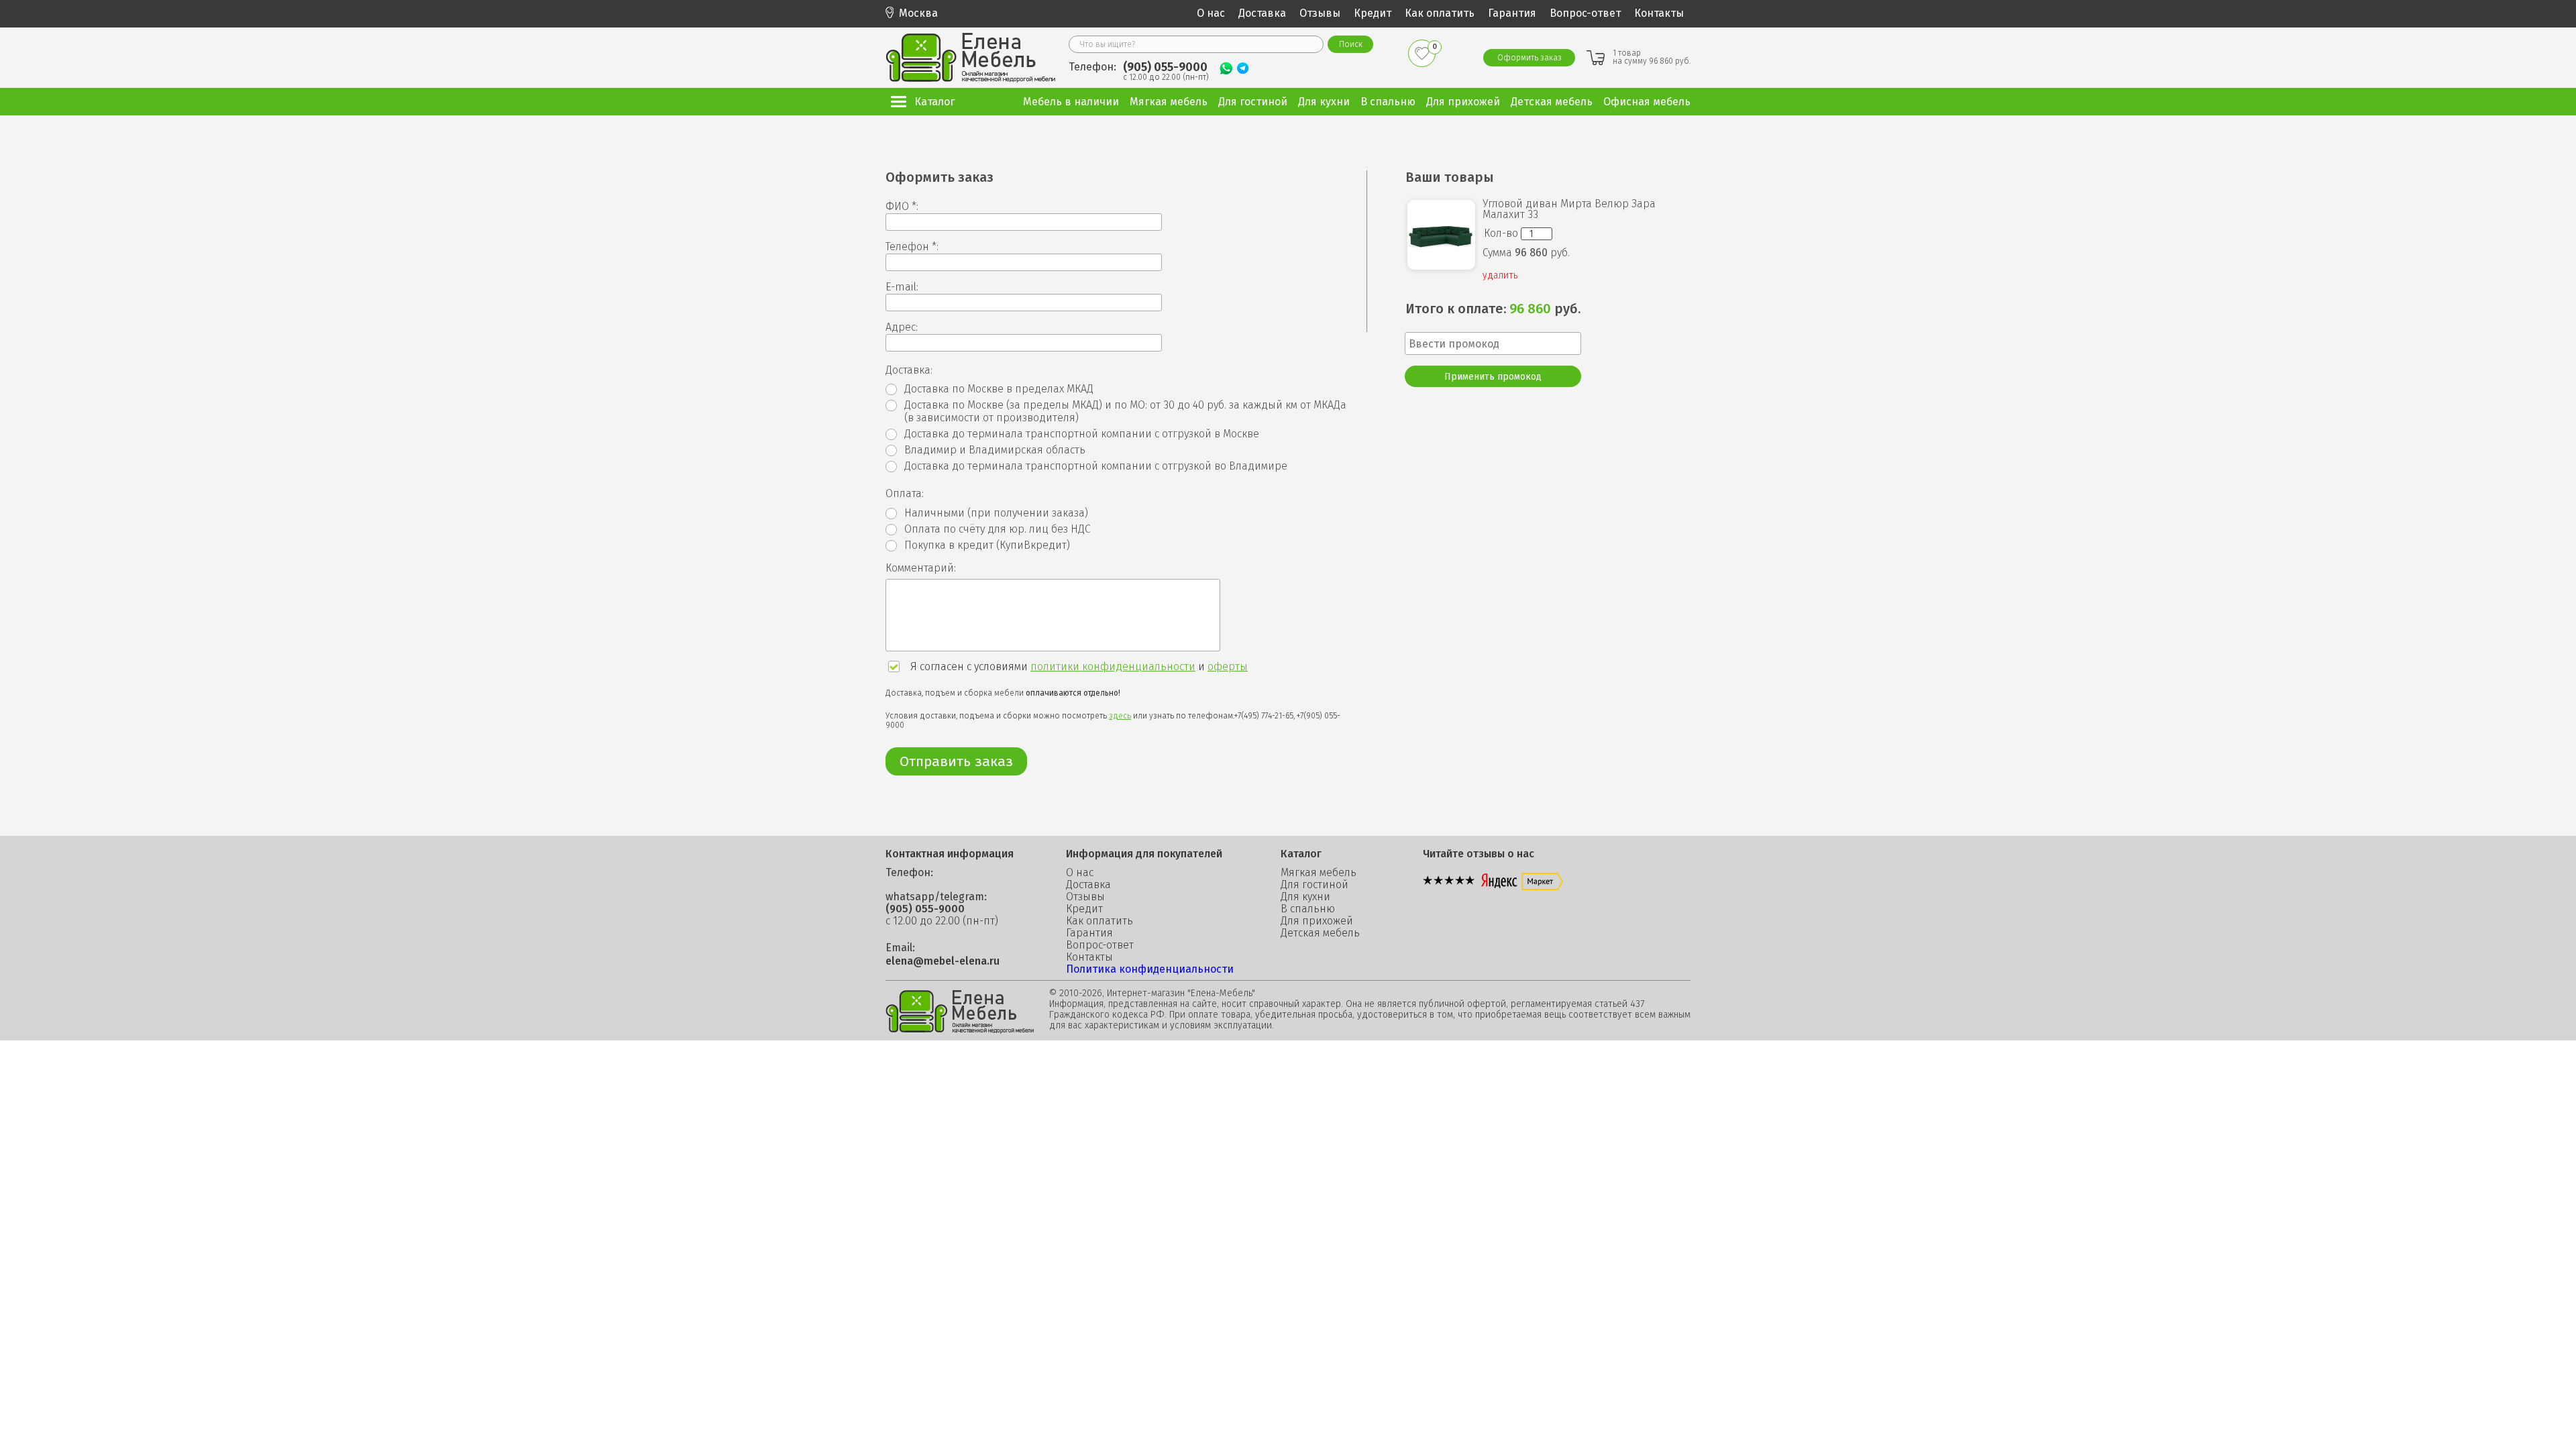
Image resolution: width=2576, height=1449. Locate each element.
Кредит (1373, 13)
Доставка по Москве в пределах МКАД (999, 389)
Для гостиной (1314, 885)
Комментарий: (921, 568)
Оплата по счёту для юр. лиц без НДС (998, 529)
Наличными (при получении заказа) (996, 513)
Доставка (1262, 13)
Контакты (1659, 13)
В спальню (1308, 909)
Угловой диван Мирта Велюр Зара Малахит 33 (1569, 209)
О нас (1211, 13)
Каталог (934, 102)
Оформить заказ (1529, 58)
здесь (1120, 716)
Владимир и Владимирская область (995, 450)
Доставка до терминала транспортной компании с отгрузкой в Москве (1082, 434)
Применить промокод (1493, 377)
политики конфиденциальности (1113, 666)
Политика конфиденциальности (1150, 969)
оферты (1228, 666)
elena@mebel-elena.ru (943, 961)
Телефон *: (912, 247)
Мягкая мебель (1319, 873)
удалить (1500, 276)
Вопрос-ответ (1585, 13)
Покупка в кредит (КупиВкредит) (987, 545)
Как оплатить (1440, 13)
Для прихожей (1317, 921)
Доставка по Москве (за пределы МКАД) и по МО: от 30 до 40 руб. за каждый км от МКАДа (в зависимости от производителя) (1125, 411)
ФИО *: (902, 207)
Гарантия (1512, 13)
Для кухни (1305, 897)
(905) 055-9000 (1165, 67)
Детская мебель (1320, 933)
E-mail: (902, 287)
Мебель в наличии (1071, 102)
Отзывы (1320, 13)
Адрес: (902, 327)
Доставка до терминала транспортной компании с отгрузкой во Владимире (1096, 466)
